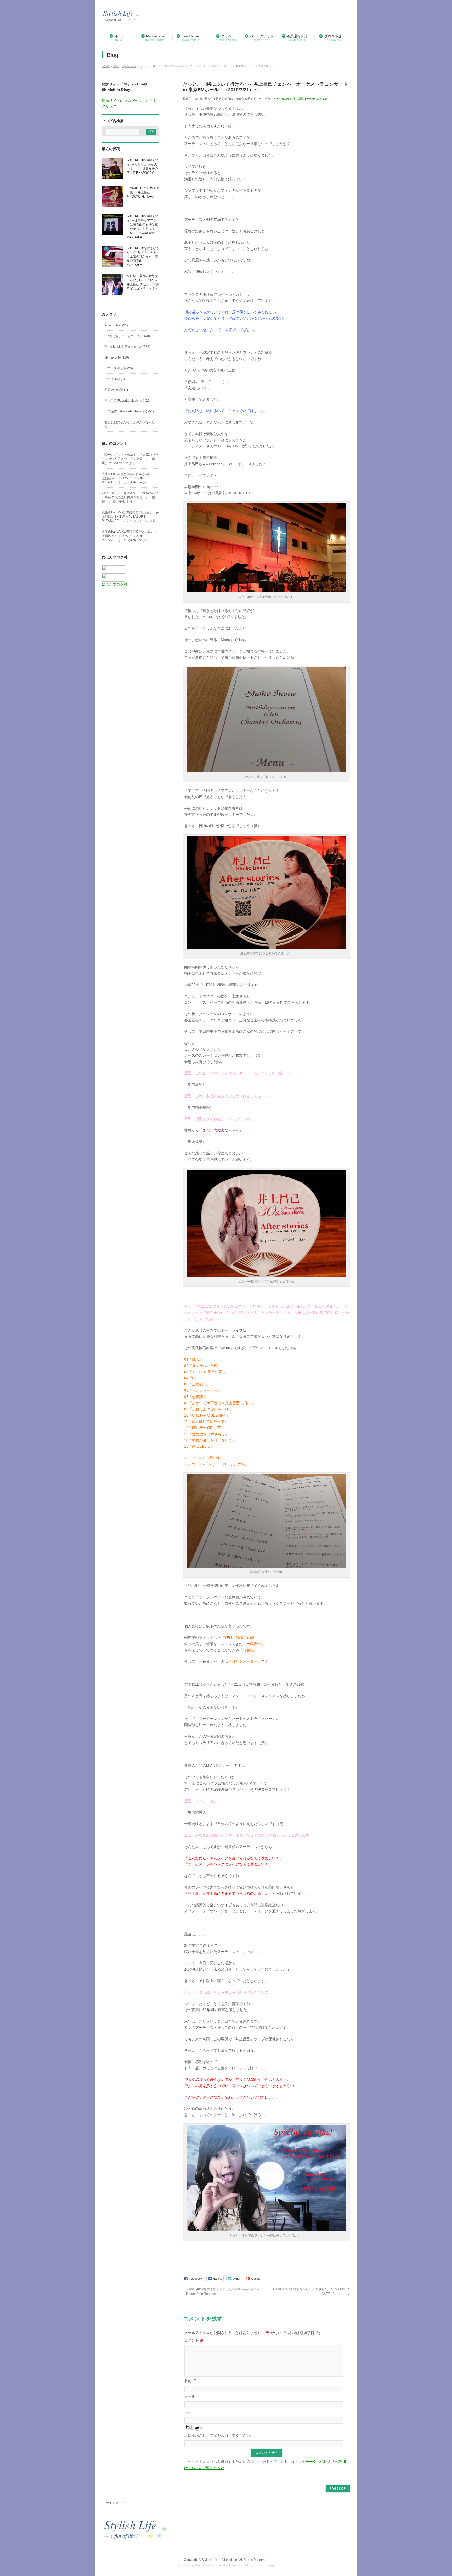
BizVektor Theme (227, 2565)
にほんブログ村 (115, 584)
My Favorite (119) (117, 357)
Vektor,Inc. (251, 2565)
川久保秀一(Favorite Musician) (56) (129, 411)
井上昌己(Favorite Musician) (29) (128, 401)
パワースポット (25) (119, 368)
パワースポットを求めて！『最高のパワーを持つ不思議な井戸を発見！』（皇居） (130, 459)
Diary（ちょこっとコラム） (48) (127, 336)
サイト (190, 2412)
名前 (190, 2381)
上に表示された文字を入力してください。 (219, 2435)
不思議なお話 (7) (116, 390)
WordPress (203, 2565)
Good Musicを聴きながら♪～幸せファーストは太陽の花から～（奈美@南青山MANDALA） (143, 256)
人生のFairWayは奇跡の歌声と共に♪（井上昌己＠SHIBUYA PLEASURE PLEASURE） (130, 478)
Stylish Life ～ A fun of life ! (220, 2560)
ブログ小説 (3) (115, 379)
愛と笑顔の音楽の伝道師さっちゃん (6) (129, 424)
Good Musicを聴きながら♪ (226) (127, 347)
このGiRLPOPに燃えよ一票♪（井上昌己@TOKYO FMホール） (143, 192)
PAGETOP (338, 2488)
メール (192, 2396)
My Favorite (283, 99)
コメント (194, 2340)
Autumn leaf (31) (116, 325)
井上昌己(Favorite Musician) (310, 99)
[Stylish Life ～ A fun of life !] (121, 19)
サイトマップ (115, 2503)
